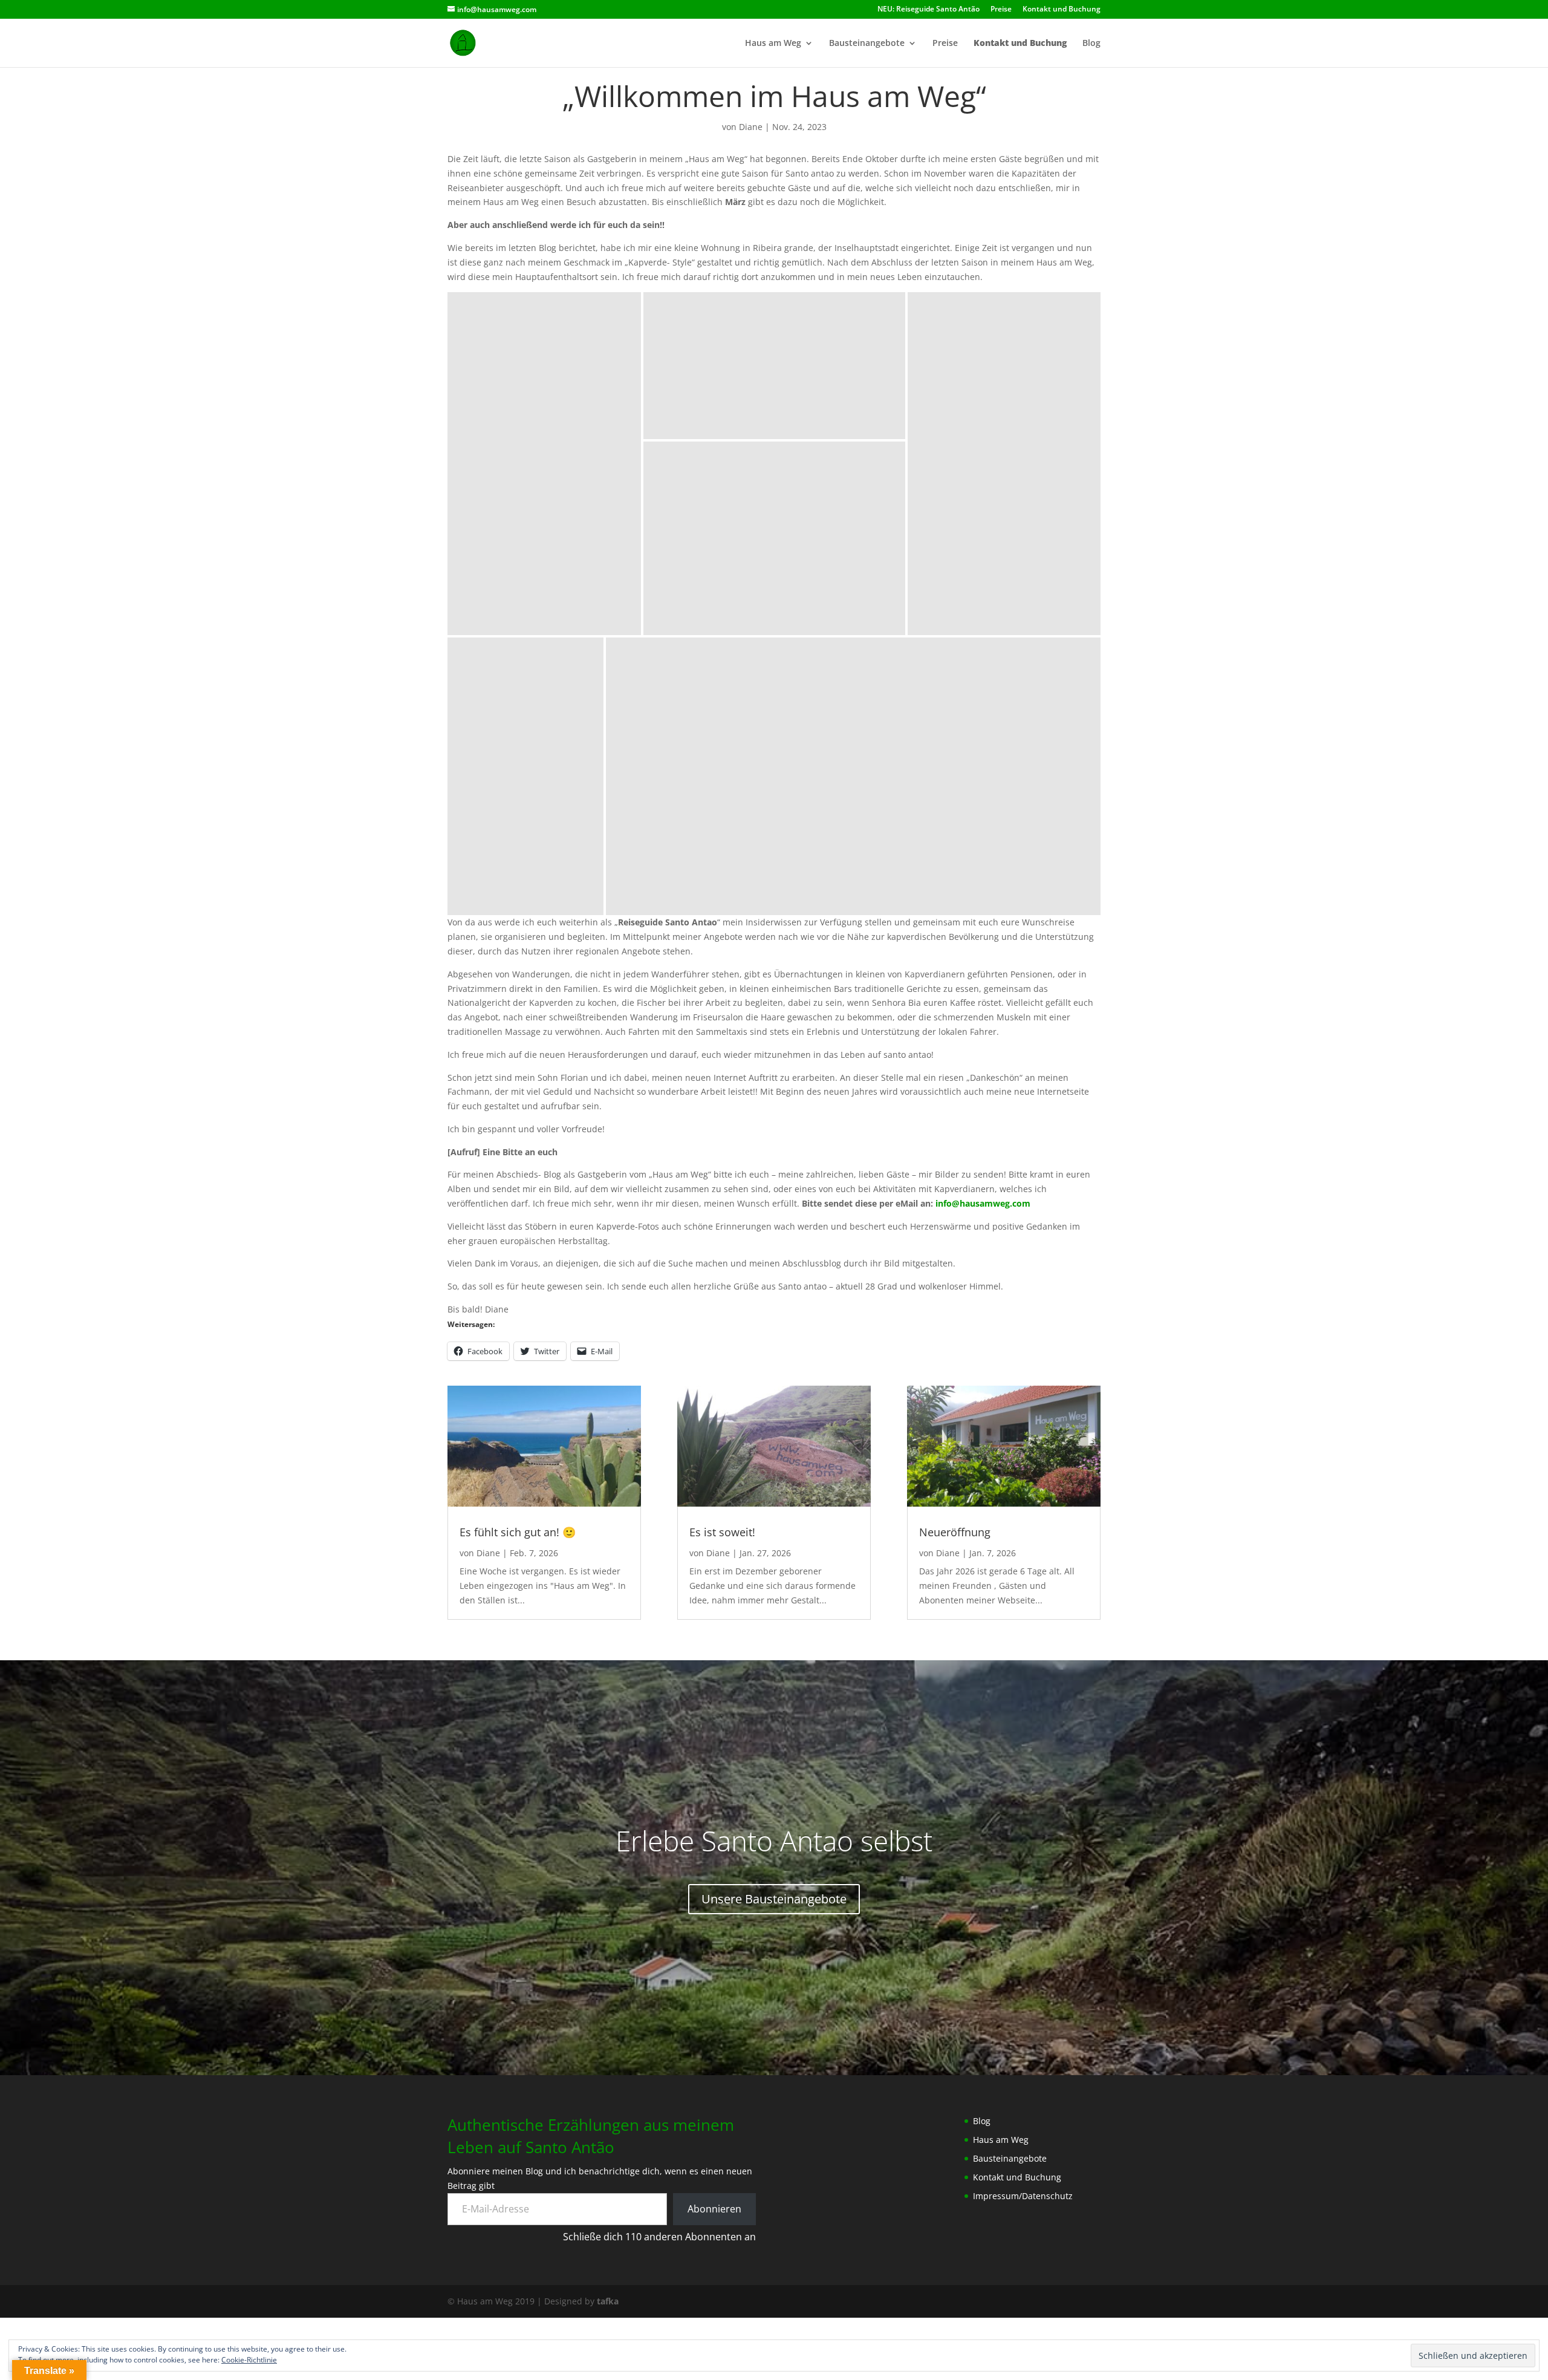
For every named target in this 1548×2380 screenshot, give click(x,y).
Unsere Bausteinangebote (774, 1899)
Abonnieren (714, 2209)
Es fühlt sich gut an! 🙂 (518, 1532)
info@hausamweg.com (983, 1203)
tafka (608, 2301)
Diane (751, 127)
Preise (1001, 10)
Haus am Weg (773, 44)
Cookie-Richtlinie (249, 2360)
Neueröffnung (955, 1532)
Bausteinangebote (867, 44)
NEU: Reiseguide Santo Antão (928, 10)
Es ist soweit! (722, 1532)
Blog (1091, 44)
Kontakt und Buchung (1062, 10)
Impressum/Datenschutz (1023, 2196)
